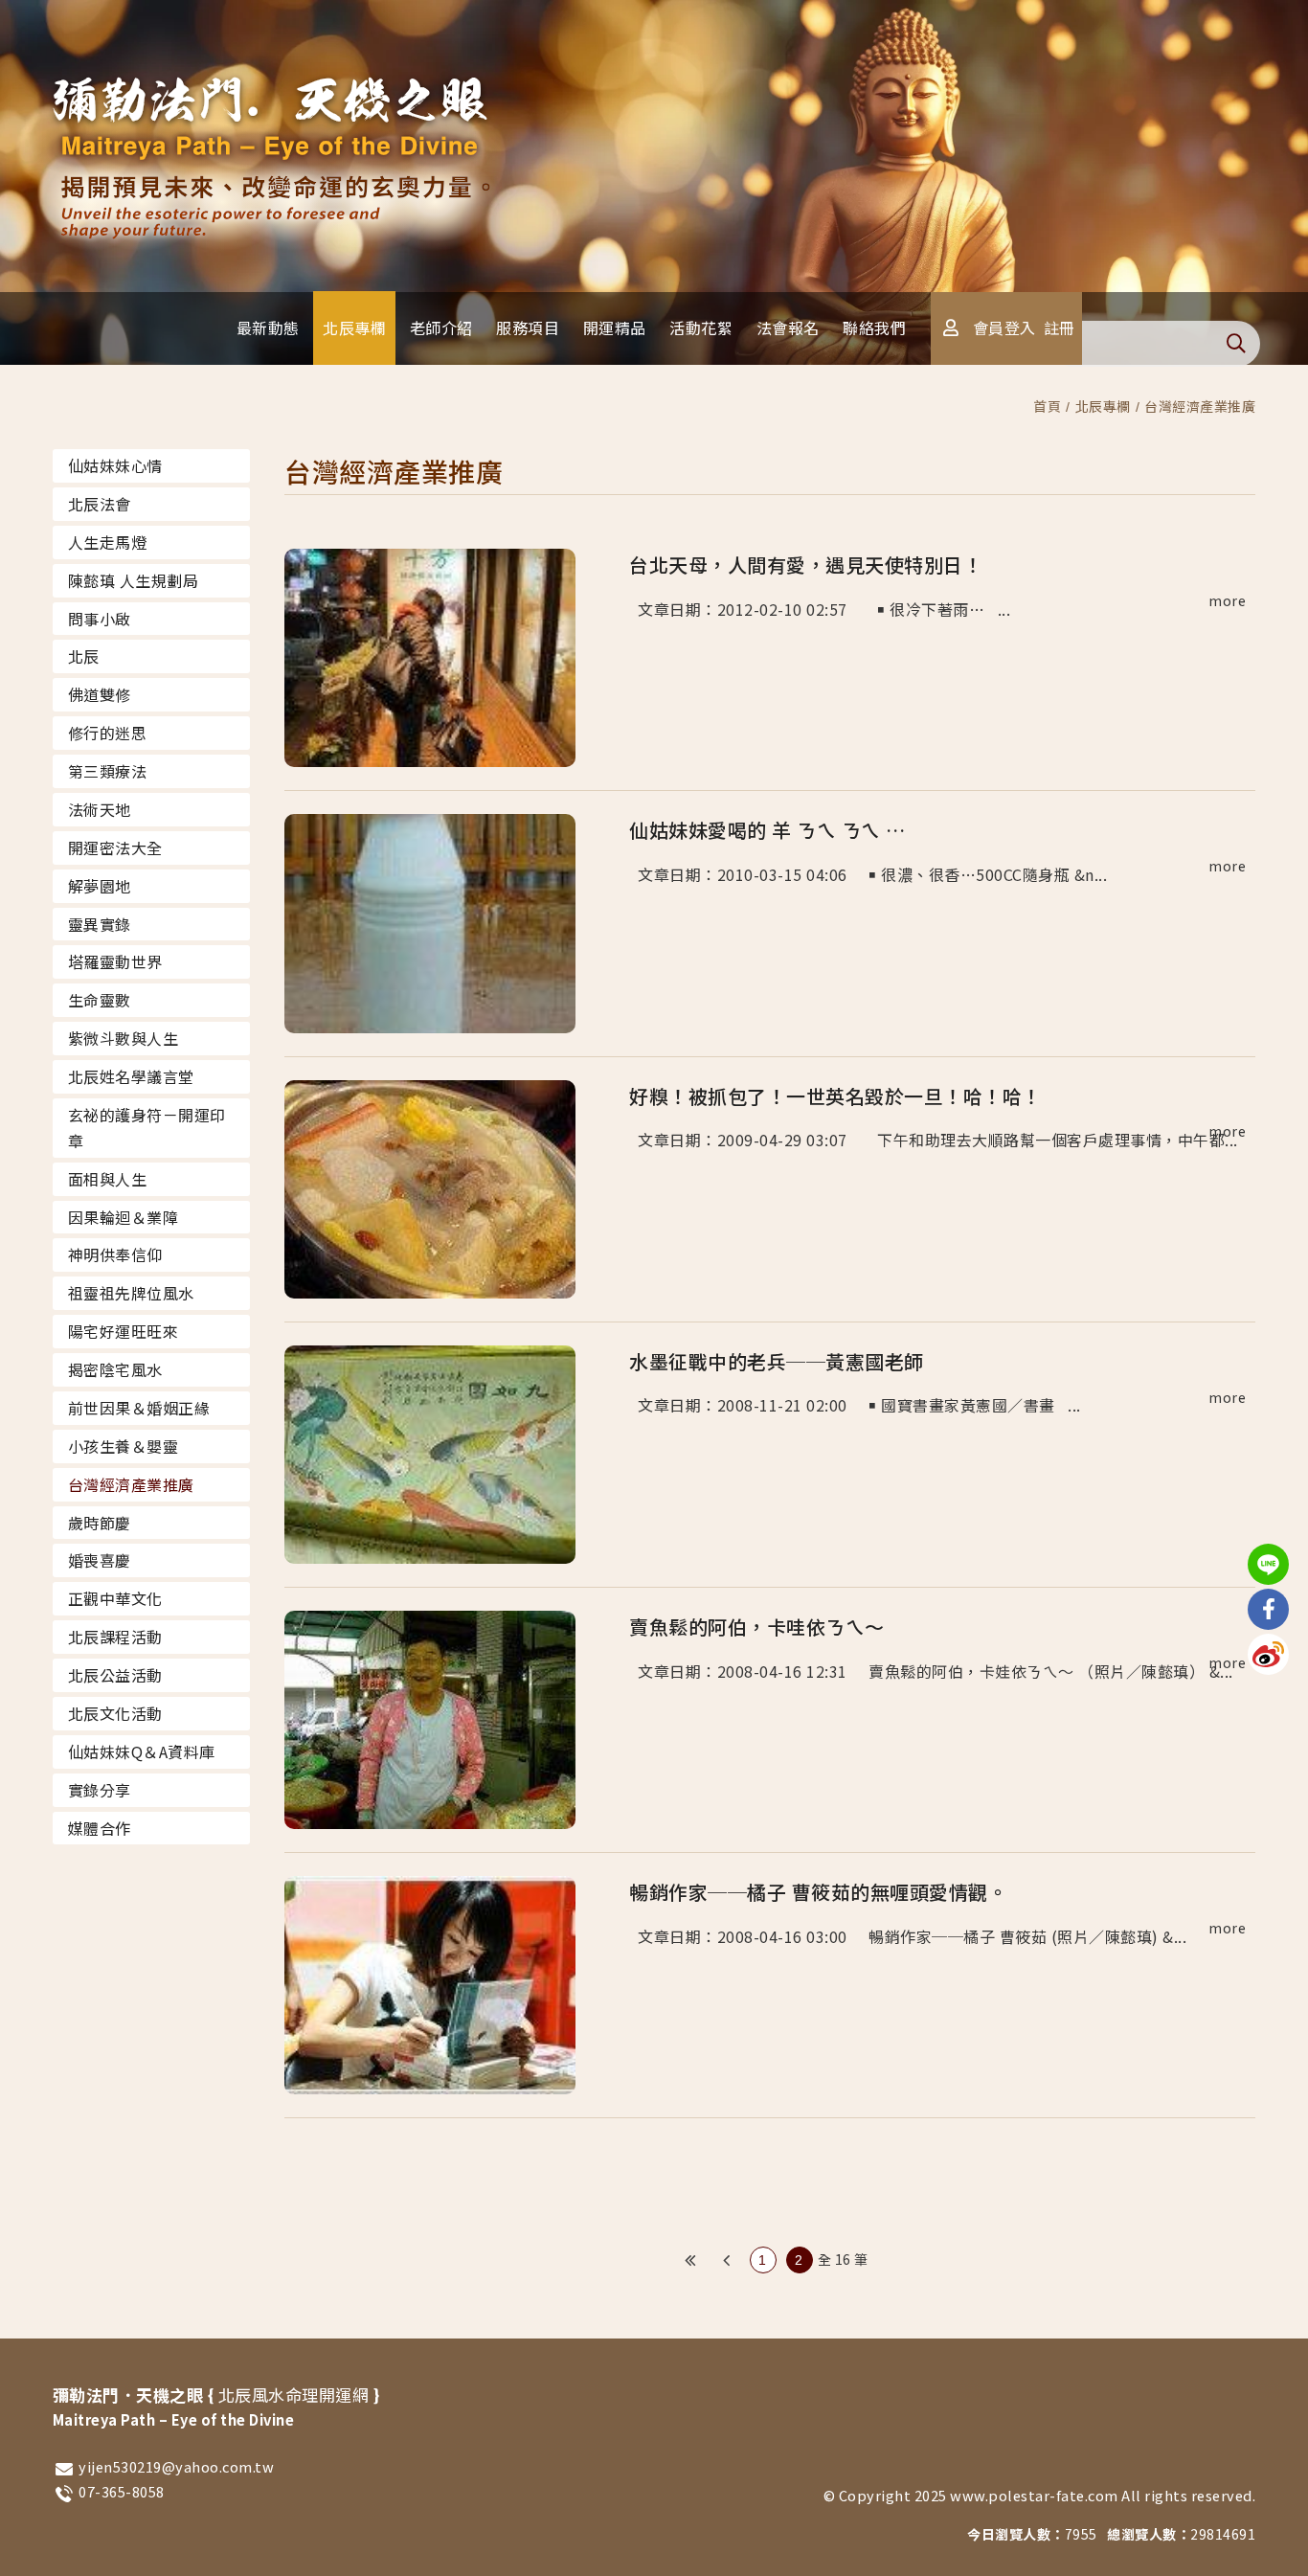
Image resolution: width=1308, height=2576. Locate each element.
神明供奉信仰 (115, 1254)
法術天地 (100, 809)
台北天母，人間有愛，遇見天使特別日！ (806, 565)
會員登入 (1004, 328)
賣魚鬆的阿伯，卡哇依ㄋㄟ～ (757, 1627)
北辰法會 (100, 504)
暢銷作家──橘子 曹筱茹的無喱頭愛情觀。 (818, 1892)
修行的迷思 (108, 733)
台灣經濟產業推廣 (1200, 406)
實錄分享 (100, 1790)
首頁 (1047, 406)
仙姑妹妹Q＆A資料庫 (142, 1751)
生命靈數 (100, 1000)
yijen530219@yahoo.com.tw (176, 2466)
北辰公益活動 (115, 1675)
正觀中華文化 (115, 1598)
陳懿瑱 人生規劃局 (134, 580)
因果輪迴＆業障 (124, 1217)
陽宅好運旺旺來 (124, 1331)
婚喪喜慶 (100, 1560)
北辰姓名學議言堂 (131, 1076)
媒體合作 (100, 1828)
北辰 (84, 656)
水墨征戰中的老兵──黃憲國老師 (777, 1361)
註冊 (1060, 328)
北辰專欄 (1103, 406)
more (1227, 600)
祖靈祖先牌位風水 (131, 1293)
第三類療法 (108, 771)
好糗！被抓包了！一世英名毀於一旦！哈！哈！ (835, 1096)
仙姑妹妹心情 (115, 465)
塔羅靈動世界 (115, 961)
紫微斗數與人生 (124, 1038)
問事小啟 (100, 619)
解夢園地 (100, 886)
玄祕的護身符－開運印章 (147, 1128)
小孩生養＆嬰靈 (124, 1446)
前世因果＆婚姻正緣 (139, 1408)
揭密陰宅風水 (115, 1369)
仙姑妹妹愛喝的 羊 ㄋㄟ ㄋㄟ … (767, 830)
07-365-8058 (122, 2491)
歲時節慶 (100, 1523)
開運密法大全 (115, 847)
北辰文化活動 (115, 1713)
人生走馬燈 (108, 542)
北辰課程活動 (115, 1637)
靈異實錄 (100, 924)
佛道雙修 (100, 694)
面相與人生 (108, 1179)
